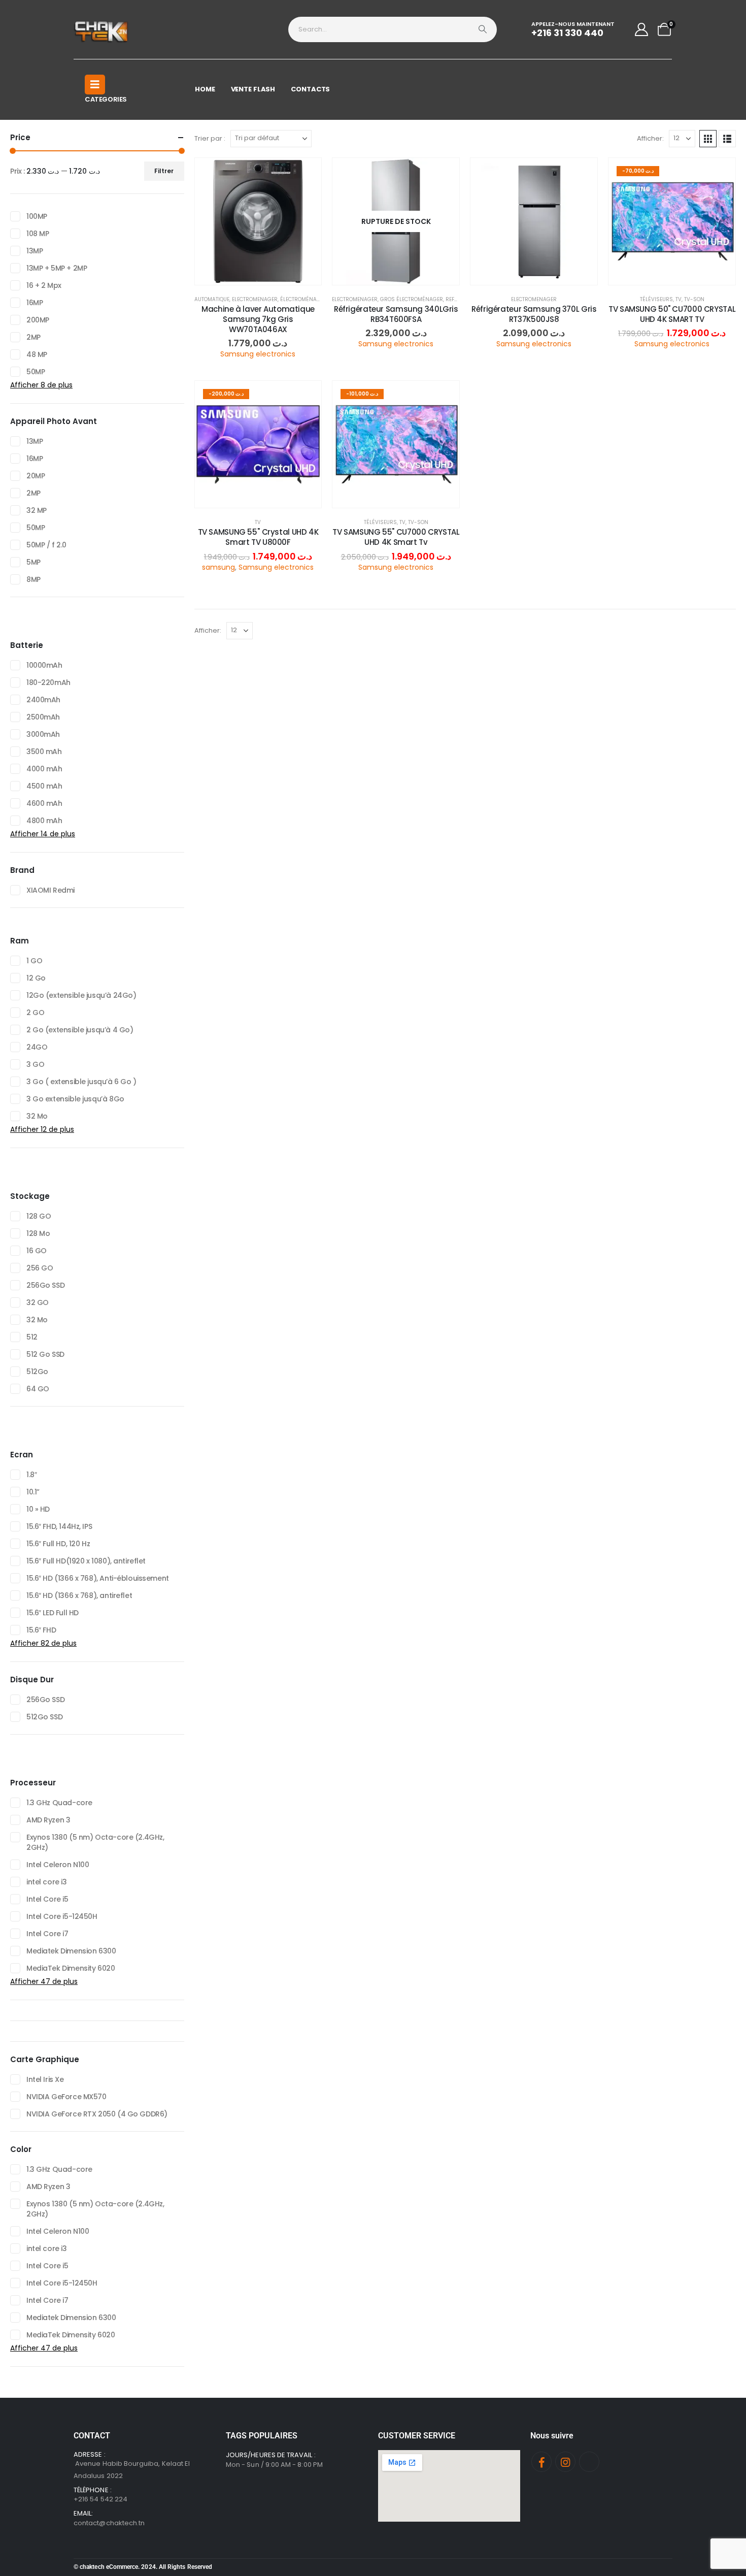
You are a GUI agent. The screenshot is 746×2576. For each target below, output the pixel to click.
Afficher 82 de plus (43, 1643)
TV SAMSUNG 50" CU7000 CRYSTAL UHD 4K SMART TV (672, 314)
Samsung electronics (258, 354)
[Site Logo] (102, 29)
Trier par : (210, 138)
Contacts (310, 89)
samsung (218, 567)
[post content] (258, 221)
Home (205, 89)
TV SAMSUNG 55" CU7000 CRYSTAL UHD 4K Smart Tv (396, 537)
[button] (708, 139)
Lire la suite (404, 274)
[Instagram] (565, 2462)
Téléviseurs (656, 299)
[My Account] (642, 29)
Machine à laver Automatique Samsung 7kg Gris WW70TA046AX (258, 319)
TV (679, 299)
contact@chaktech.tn (109, 2523)
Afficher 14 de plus (43, 834)
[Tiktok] (589, 2462)
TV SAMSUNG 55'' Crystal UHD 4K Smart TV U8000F (258, 537)
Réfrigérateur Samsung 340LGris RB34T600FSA (396, 314)
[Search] (483, 29)
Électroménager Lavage (314, 299)
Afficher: (650, 138)
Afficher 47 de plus (44, 1981)
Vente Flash (253, 89)
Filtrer (164, 171)
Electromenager (255, 299)
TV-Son (694, 299)
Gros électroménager (412, 299)
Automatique (212, 299)
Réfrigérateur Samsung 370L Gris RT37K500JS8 (534, 314)
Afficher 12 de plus (42, 1129)
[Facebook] (541, 2462)
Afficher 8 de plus (41, 385)
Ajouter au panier (266, 274)
